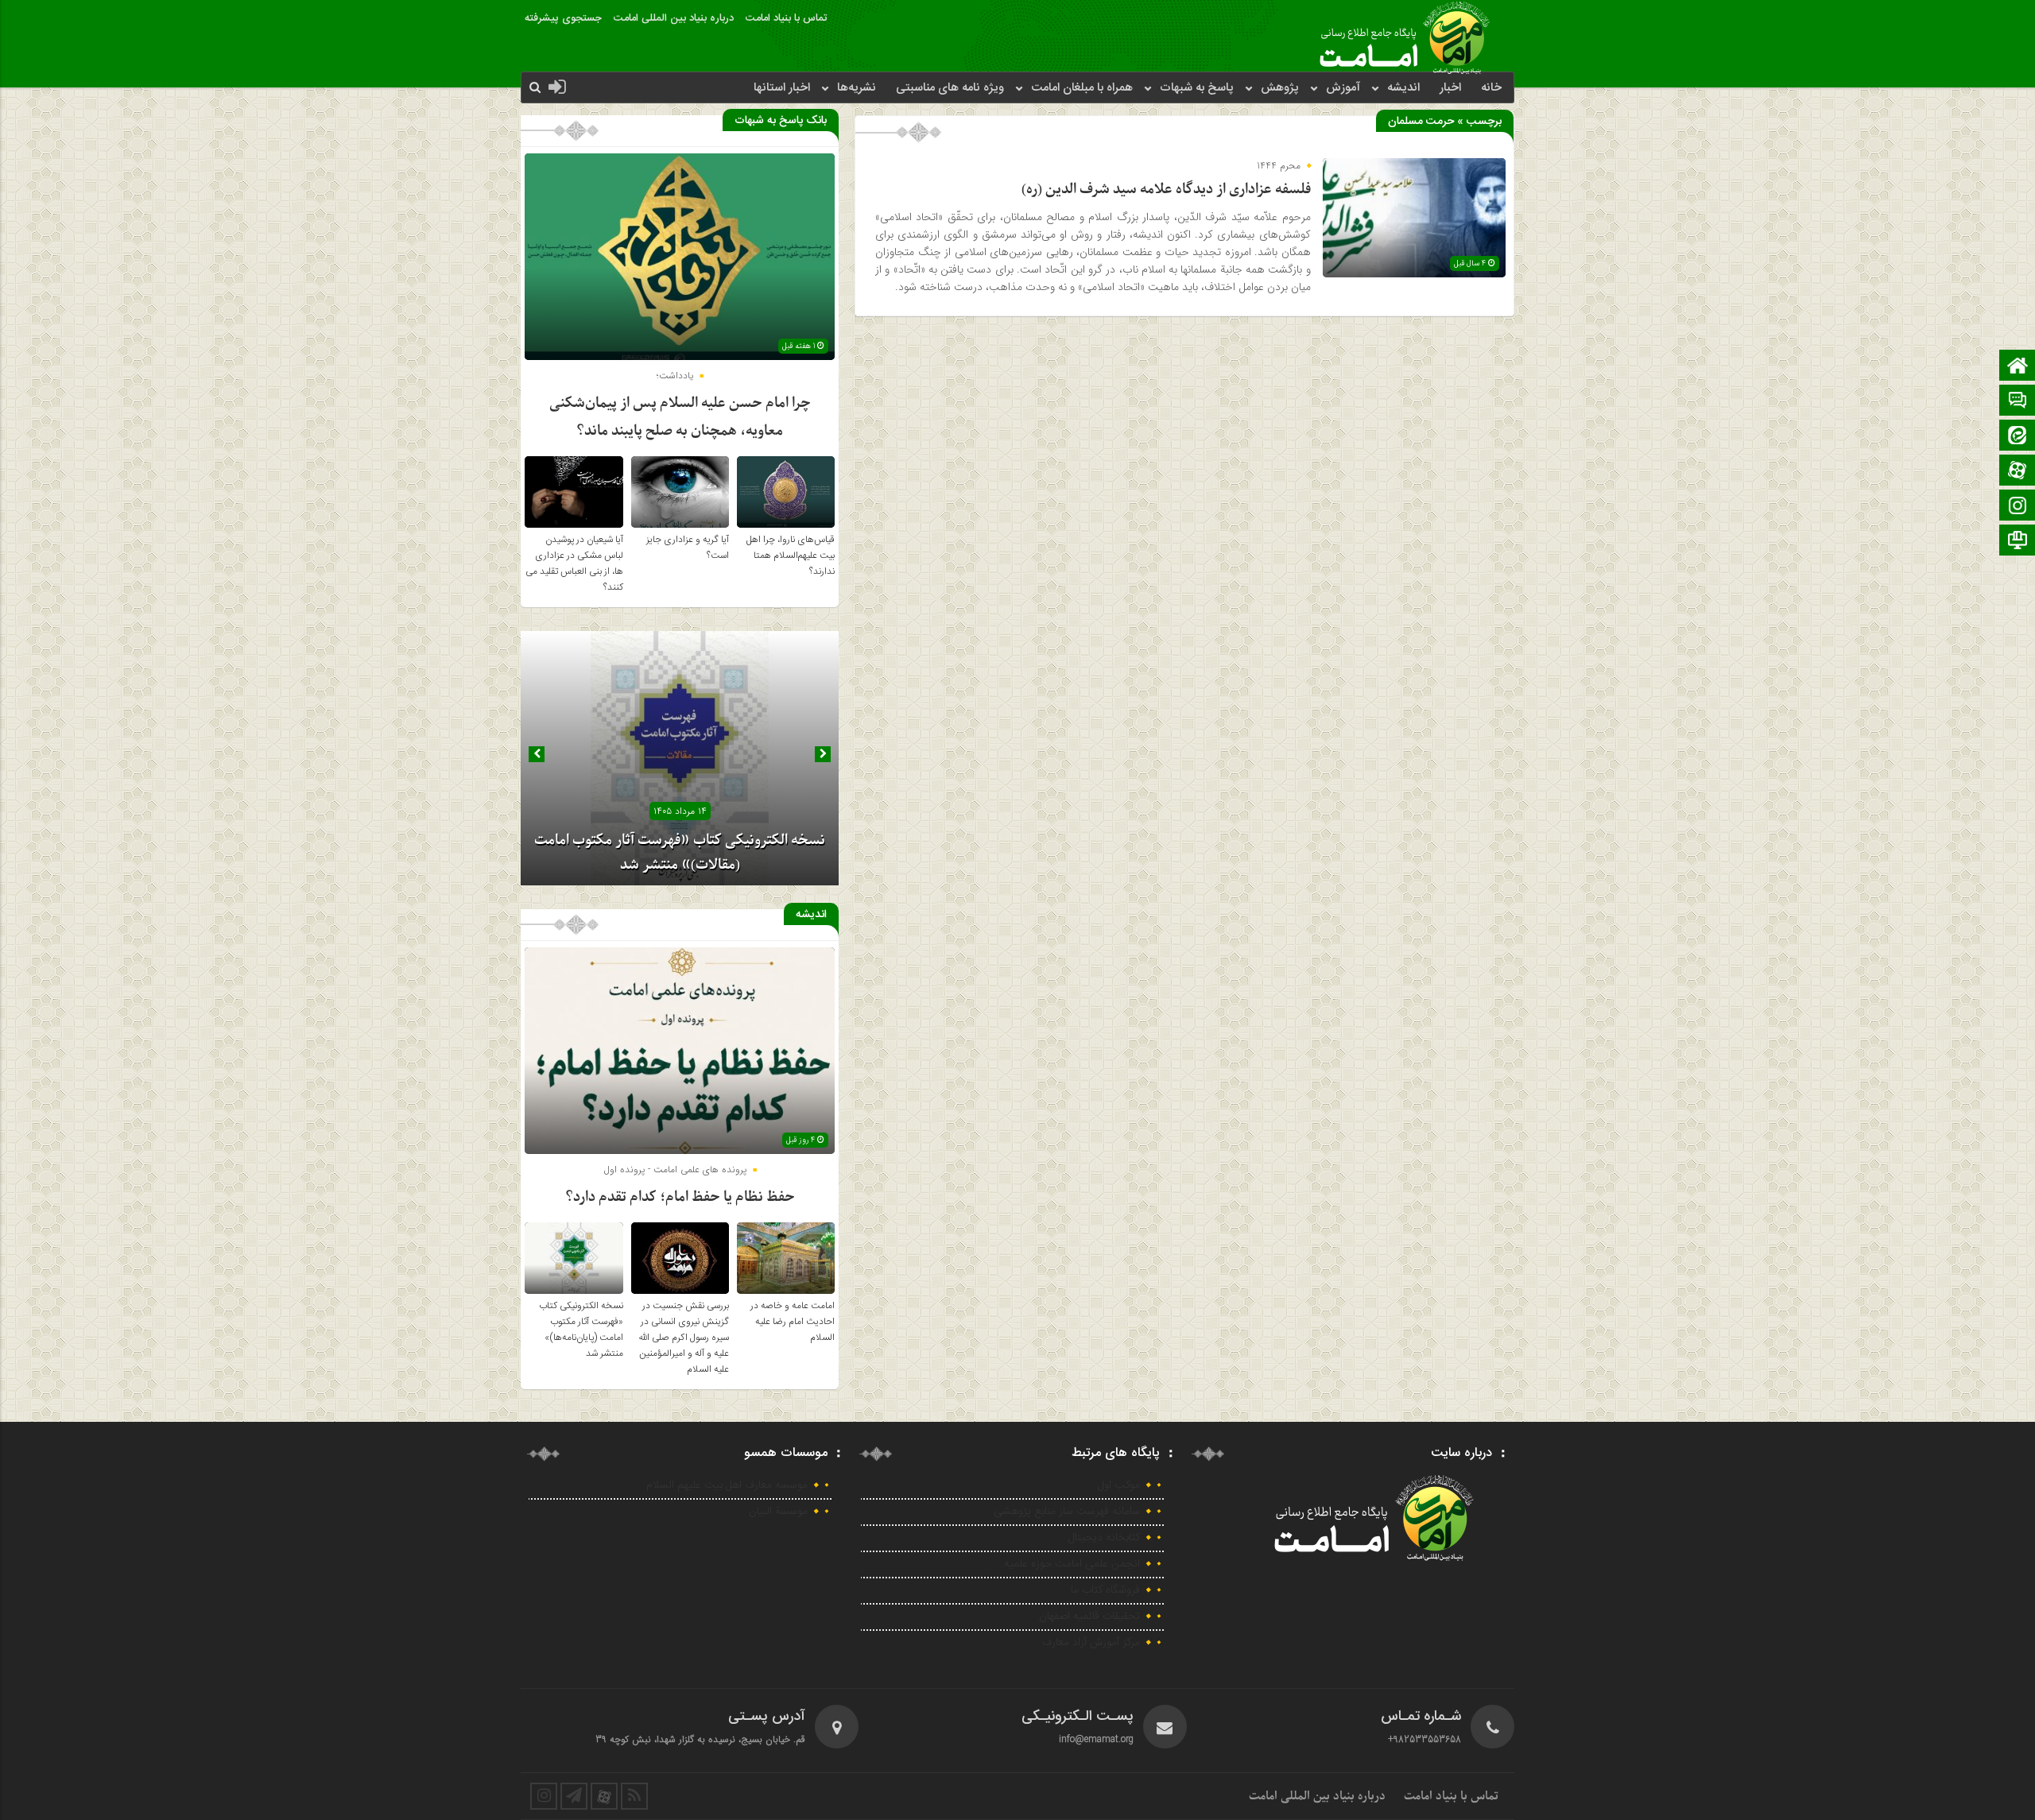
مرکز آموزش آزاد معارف (1091, 1643)
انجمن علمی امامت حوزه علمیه (1072, 1564)
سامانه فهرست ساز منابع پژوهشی (1067, 1512)
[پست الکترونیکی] (2018, 402)
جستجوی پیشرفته (563, 18)
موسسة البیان (778, 1512)
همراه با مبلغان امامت (1082, 88)
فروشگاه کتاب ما (1105, 1590)
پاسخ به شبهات (1197, 88)
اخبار (1450, 88)
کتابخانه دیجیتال (1104, 1538)
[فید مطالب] (634, 1796)
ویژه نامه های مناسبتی (950, 88)
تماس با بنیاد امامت (786, 18)
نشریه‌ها (857, 88)
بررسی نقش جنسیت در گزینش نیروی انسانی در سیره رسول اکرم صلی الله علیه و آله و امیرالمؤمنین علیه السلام (684, 1338)
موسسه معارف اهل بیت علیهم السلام (727, 1485)
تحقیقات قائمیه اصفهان (1089, 1617)
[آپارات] (2018, 472)
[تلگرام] (2018, 542)
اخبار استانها (782, 88)
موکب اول (1119, 1485)
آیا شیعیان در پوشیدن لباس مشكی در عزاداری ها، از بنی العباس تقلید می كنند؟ (574, 563)
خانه (1491, 88)
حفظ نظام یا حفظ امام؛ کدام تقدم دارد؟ (680, 1197)
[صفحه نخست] (2018, 367)
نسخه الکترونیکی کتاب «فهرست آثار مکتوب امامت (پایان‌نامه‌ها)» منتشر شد (581, 1330)
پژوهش (1280, 88)
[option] (680, 758)
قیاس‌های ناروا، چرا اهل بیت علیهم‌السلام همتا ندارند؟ (791, 556)
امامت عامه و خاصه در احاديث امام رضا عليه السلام (793, 1322)
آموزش (1343, 88)
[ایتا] (2018, 437)
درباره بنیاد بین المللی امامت (674, 18)
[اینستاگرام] (2018, 507)
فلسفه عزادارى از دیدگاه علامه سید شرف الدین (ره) (1166, 190)
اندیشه (1403, 88)
